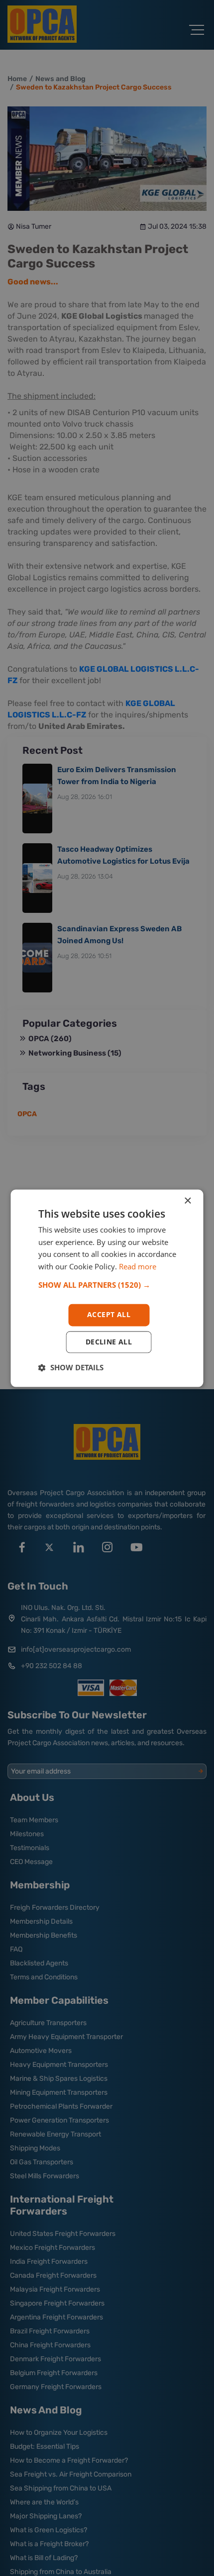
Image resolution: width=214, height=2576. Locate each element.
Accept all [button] (109, 1314)
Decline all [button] (109, 1342)
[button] (107, 1285)
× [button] (187, 1201)
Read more (138, 1267)
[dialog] (107, 1288)
